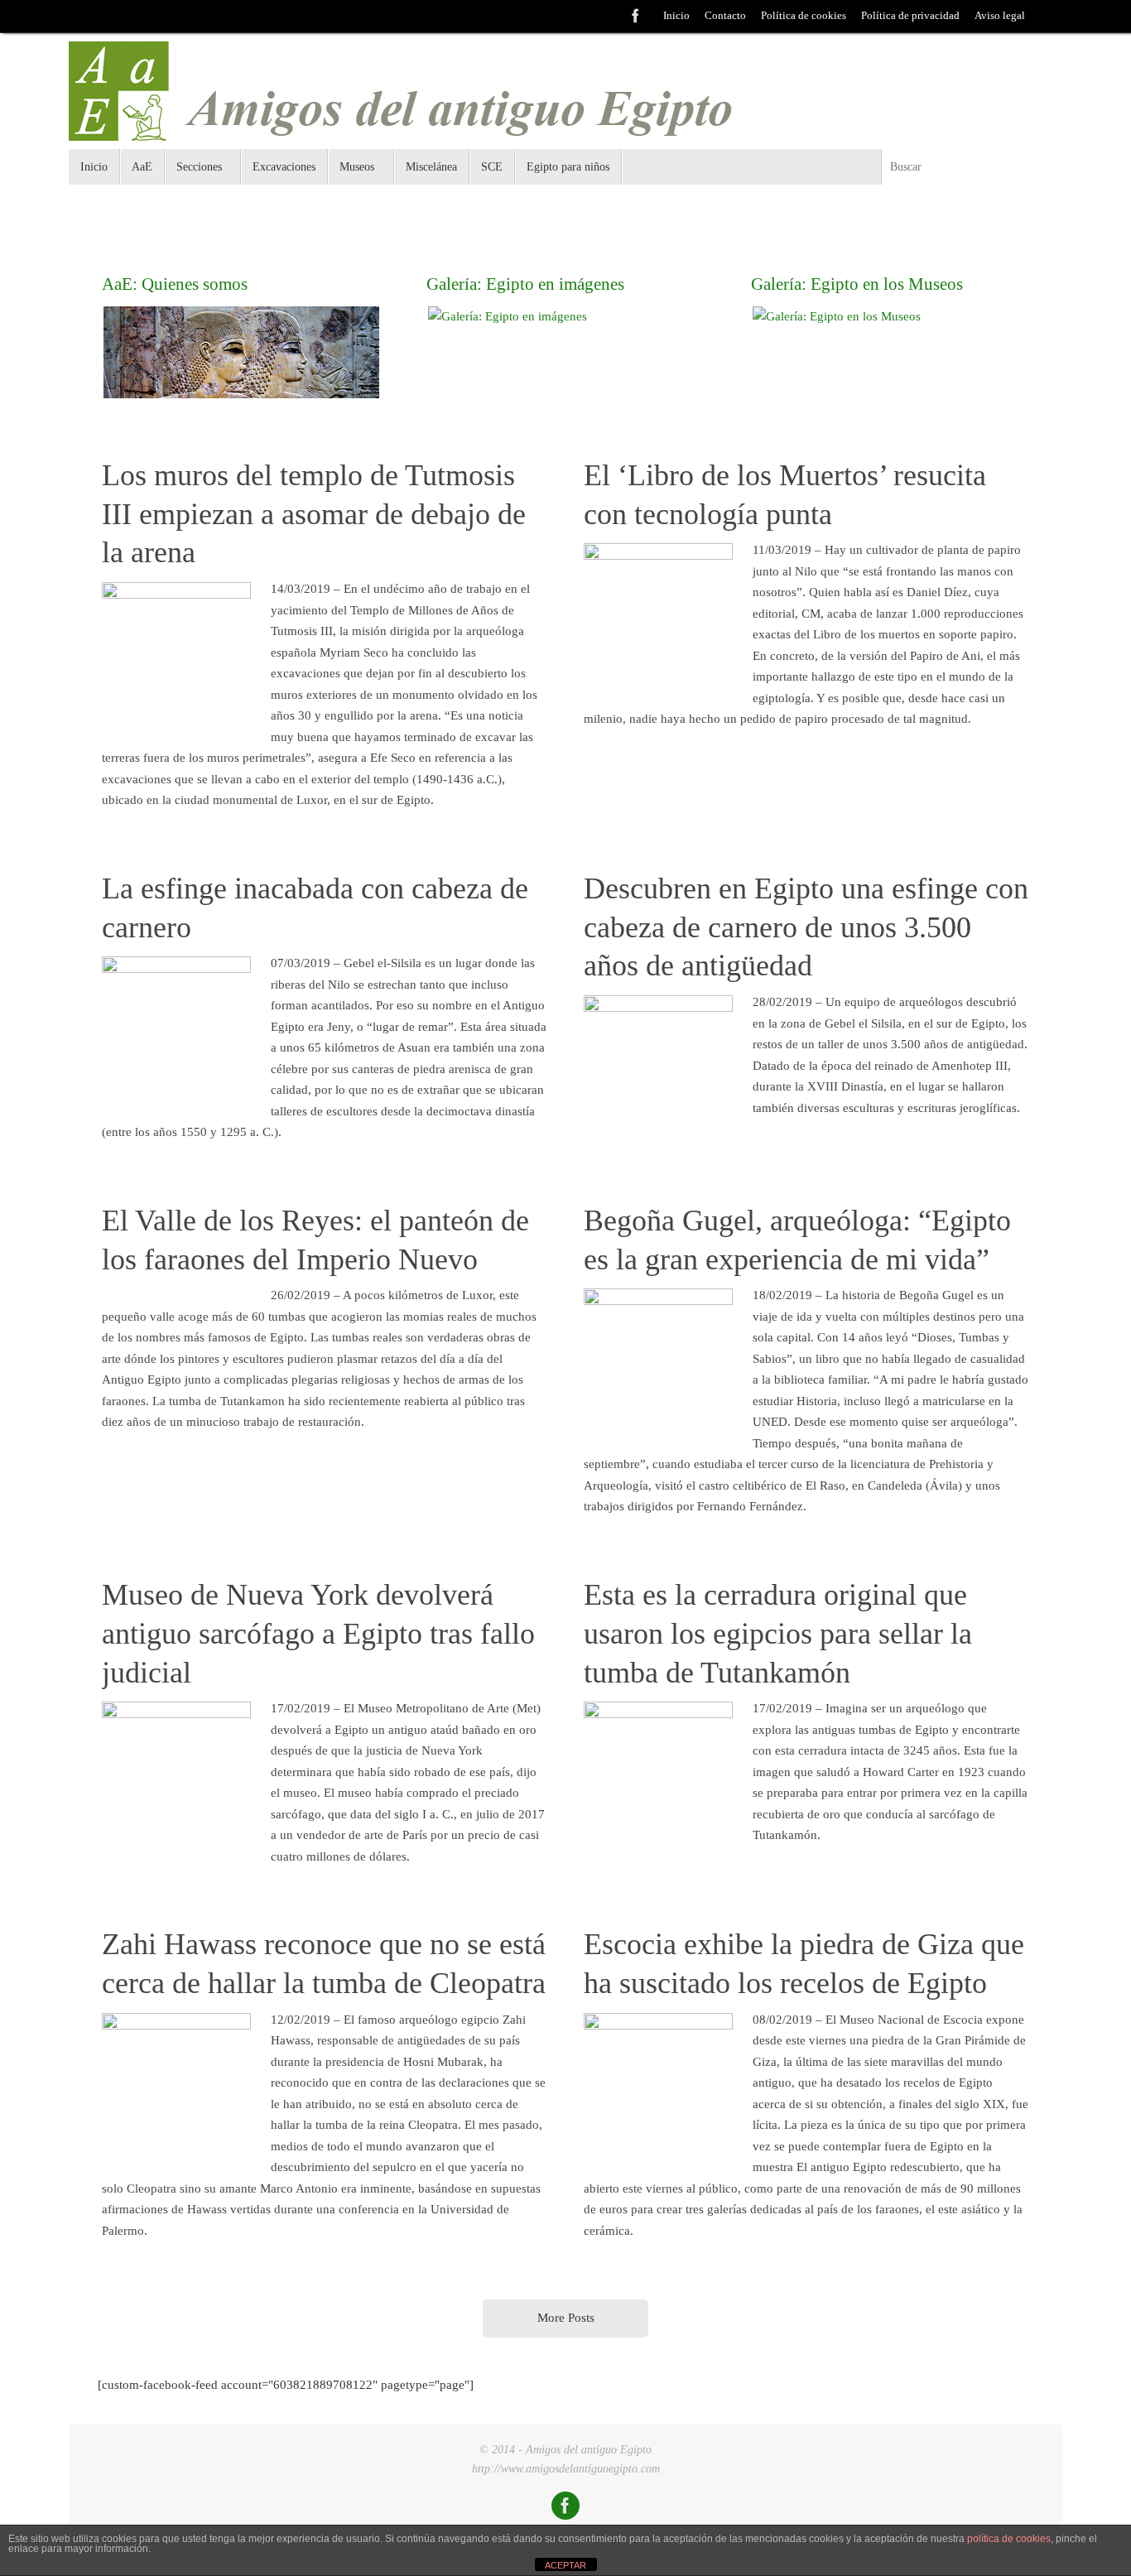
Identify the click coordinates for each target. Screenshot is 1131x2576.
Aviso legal (1000, 16)
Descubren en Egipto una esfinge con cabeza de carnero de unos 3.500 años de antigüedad (806, 927)
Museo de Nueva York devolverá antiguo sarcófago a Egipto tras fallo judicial (318, 1634)
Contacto (725, 16)
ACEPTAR (565, 2565)
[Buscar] (1047, 17)
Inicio (676, 16)
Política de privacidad (910, 16)
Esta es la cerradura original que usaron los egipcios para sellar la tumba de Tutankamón (778, 1634)
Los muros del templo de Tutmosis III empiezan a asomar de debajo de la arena (314, 514)
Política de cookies (804, 16)
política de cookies (1009, 2539)
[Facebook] (636, 16)
